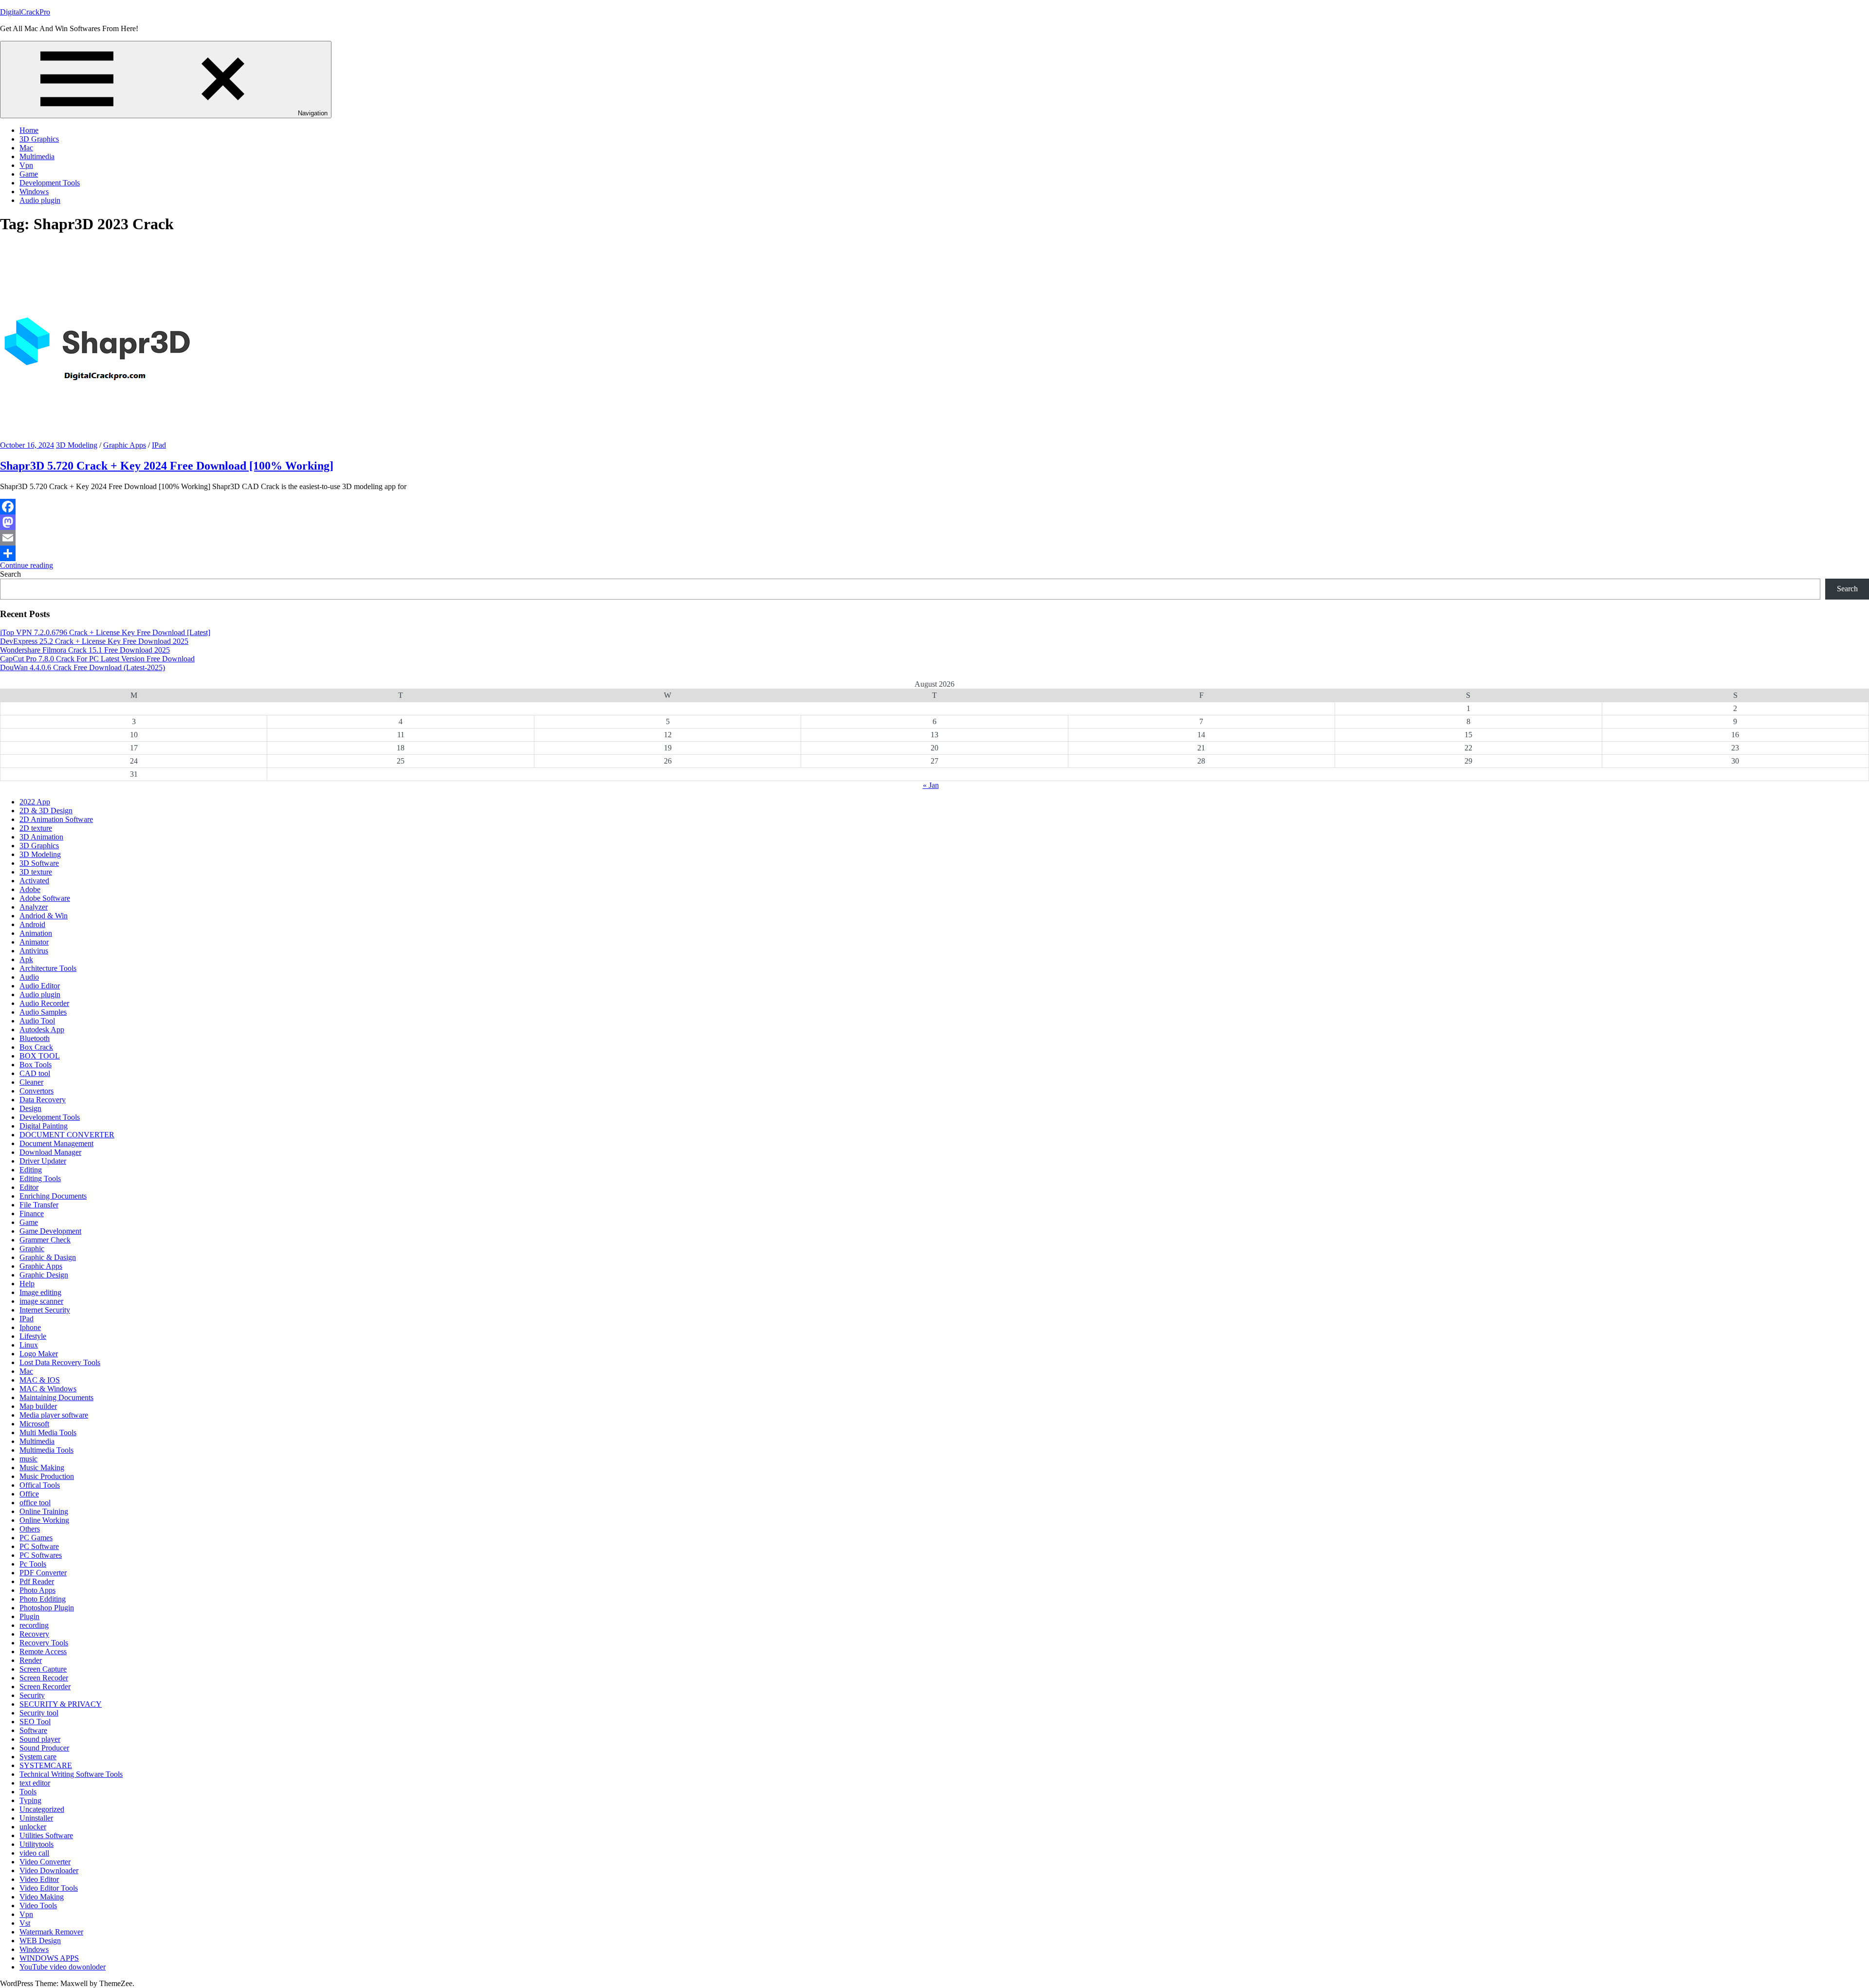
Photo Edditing (43, 1599)
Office (29, 1494)
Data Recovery (43, 1100)
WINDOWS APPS (49, 1958)
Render (31, 1660)
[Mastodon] (934, 522)
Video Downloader (49, 1870)
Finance (32, 1213)
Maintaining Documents (56, 1397)
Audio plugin (40, 200)
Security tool (39, 1713)
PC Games (36, 1538)
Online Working (44, 1520)
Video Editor (39, 1879)
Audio (29, 977)
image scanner (41, 1301)
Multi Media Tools (48, 1432)
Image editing (40, 1292)
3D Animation (41, 837)
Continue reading (27, 565)
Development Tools (50, 183)
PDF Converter (43, 1573)
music (28, 1459)
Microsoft (34, 1424)
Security (32, 1695)
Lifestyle (33, 1336)
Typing (30, 1800)
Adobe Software (45, 898)
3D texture (36, 872)
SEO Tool (35, 1722)
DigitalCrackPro (25, 12)
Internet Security (45, 1310)
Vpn (26, 165)
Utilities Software (46, 1835)
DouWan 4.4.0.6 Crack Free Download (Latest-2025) (82, 667)
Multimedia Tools (46, 1450)
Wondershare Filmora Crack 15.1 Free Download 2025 (85, 650)
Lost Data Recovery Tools (60, 1362)
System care (38, 1757)
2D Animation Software (56, 819)
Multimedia (37, 156)
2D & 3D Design (46, 811)
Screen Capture (43, 1669)
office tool (35, 1503)
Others (30, 1529)
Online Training (44, 1511)
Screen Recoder (44, 1678)
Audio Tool (37, 1021)
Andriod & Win (44, 916)
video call (34, 1853)
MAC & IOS (40, 1380)
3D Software (39, 863)
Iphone (30, 1327)
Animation (36, 933)
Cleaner (31, 1082)
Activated (34, 881)
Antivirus (34, 951)
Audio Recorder (44, 1003)
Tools (28, 1792)
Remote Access (43, 1651)
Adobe (30, 889)
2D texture (36, 828)
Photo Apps (37, 1590)
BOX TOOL (40, 1056)
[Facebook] (934, 507)
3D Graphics (39, 139)
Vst (25, 1923)
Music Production (47, 1476)
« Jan (931, 785)
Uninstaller (36, 1818)
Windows (34, 192)
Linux (29, 1345)
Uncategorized (42, 1809)
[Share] (934, 553)
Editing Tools (40, 1178)
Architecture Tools (48, 968)
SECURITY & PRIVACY (61, 1704)
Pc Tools (33, 1564)
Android (32, 924)
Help (27, 1284)
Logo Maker (39, 1354)
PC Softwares (41, 1555)
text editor (35, 1783)
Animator (34, 942)
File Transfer (39, 1205)
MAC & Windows (48, 1389)
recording (34, 1625)
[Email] (934, 538)
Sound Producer (44, 1748)
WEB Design (40, 1941)
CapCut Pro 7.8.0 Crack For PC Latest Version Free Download (97, 659)
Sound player (40, 1739)
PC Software (39, 1546)
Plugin (29, 1616)
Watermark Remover (51, 1932)
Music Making (42, 1468)
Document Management (56, 1143)
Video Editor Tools (49, 1888)
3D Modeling (77, 445)
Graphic (32, 1249)
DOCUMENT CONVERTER (67, 1135)
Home (29, 130)
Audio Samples (43, 1012)
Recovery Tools (44, 1643)
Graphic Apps (125, 445)
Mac (26, 148)
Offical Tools (40, 1485)
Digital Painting (44, 1126)
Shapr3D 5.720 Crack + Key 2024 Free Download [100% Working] (167, 466)
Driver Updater (43, 1161)
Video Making (42, 1897)
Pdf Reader (37, 1581)
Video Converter (45, 1862)
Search (10, 574)
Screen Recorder (45, 1687)
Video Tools (38, 1906)
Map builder (38, 1406)
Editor (29, 1187)
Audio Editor (40, 986)
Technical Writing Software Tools (71, 1774)
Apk (26, 959)
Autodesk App (42, 1030)
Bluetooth (35, 1038)
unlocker (33, 1827)
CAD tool (35, 1073)
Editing (31, 1170)
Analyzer (34, 907)
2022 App (35, 802)
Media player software (54, 1415)
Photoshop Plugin (47, 1608)
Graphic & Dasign (48, 1257)
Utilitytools (37, 1844)
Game (29, 174)
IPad (159, 445)
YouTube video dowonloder (63, 1967)
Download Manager (50, 1152)
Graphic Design (44, 1275)
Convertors (37, 1091)
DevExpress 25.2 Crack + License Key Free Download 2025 (94, 641)
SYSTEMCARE (46, 1765)
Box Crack (36, 1047)
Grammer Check (45, 1240)
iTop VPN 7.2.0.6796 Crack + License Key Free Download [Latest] (105, 632)
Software (33, 1730)
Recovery (34, 1634)
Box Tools (36, 1065)
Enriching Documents (53, 1196)
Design (30, 1108)
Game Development (50, 1231)
